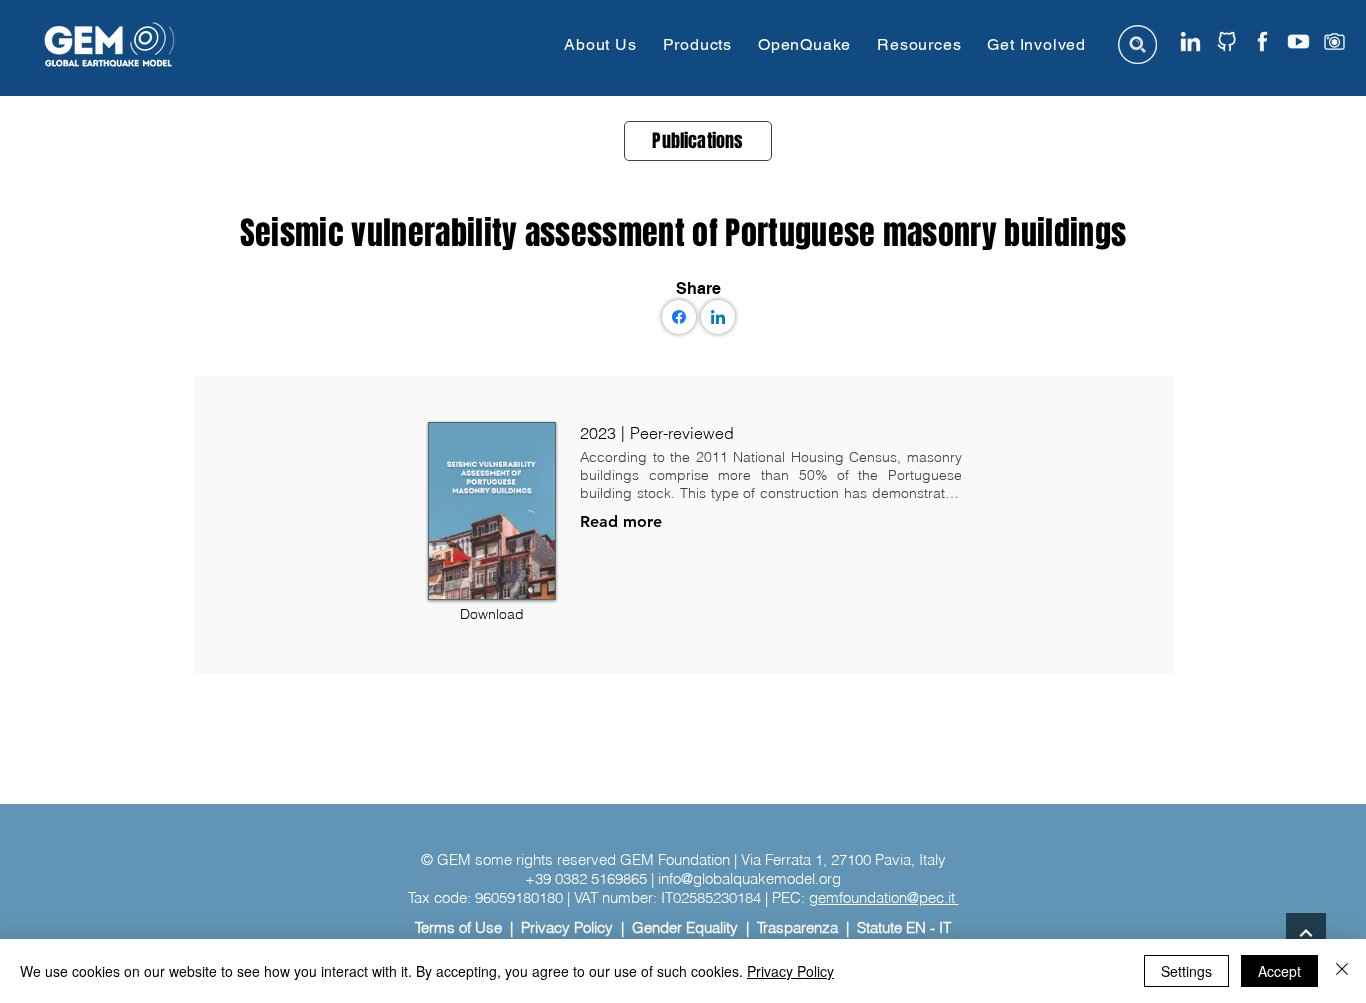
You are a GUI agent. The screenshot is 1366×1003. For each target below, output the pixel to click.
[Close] (1342, 971)
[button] (600, 44)
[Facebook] (679, 317)
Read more (621, 521)
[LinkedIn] (718, 317)
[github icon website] (1226, 41)
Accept (1279, 971)
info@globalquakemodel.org (749, 878)
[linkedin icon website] (1190, 41)
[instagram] (1334, 41)
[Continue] (1306, 933)
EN (916, 927)
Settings (1186, 971)
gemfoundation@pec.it (884, 897)
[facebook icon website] (1262, 41)
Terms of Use (458, 927)
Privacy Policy (567, 927)
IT (945, 927)
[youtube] (1298, 41)
